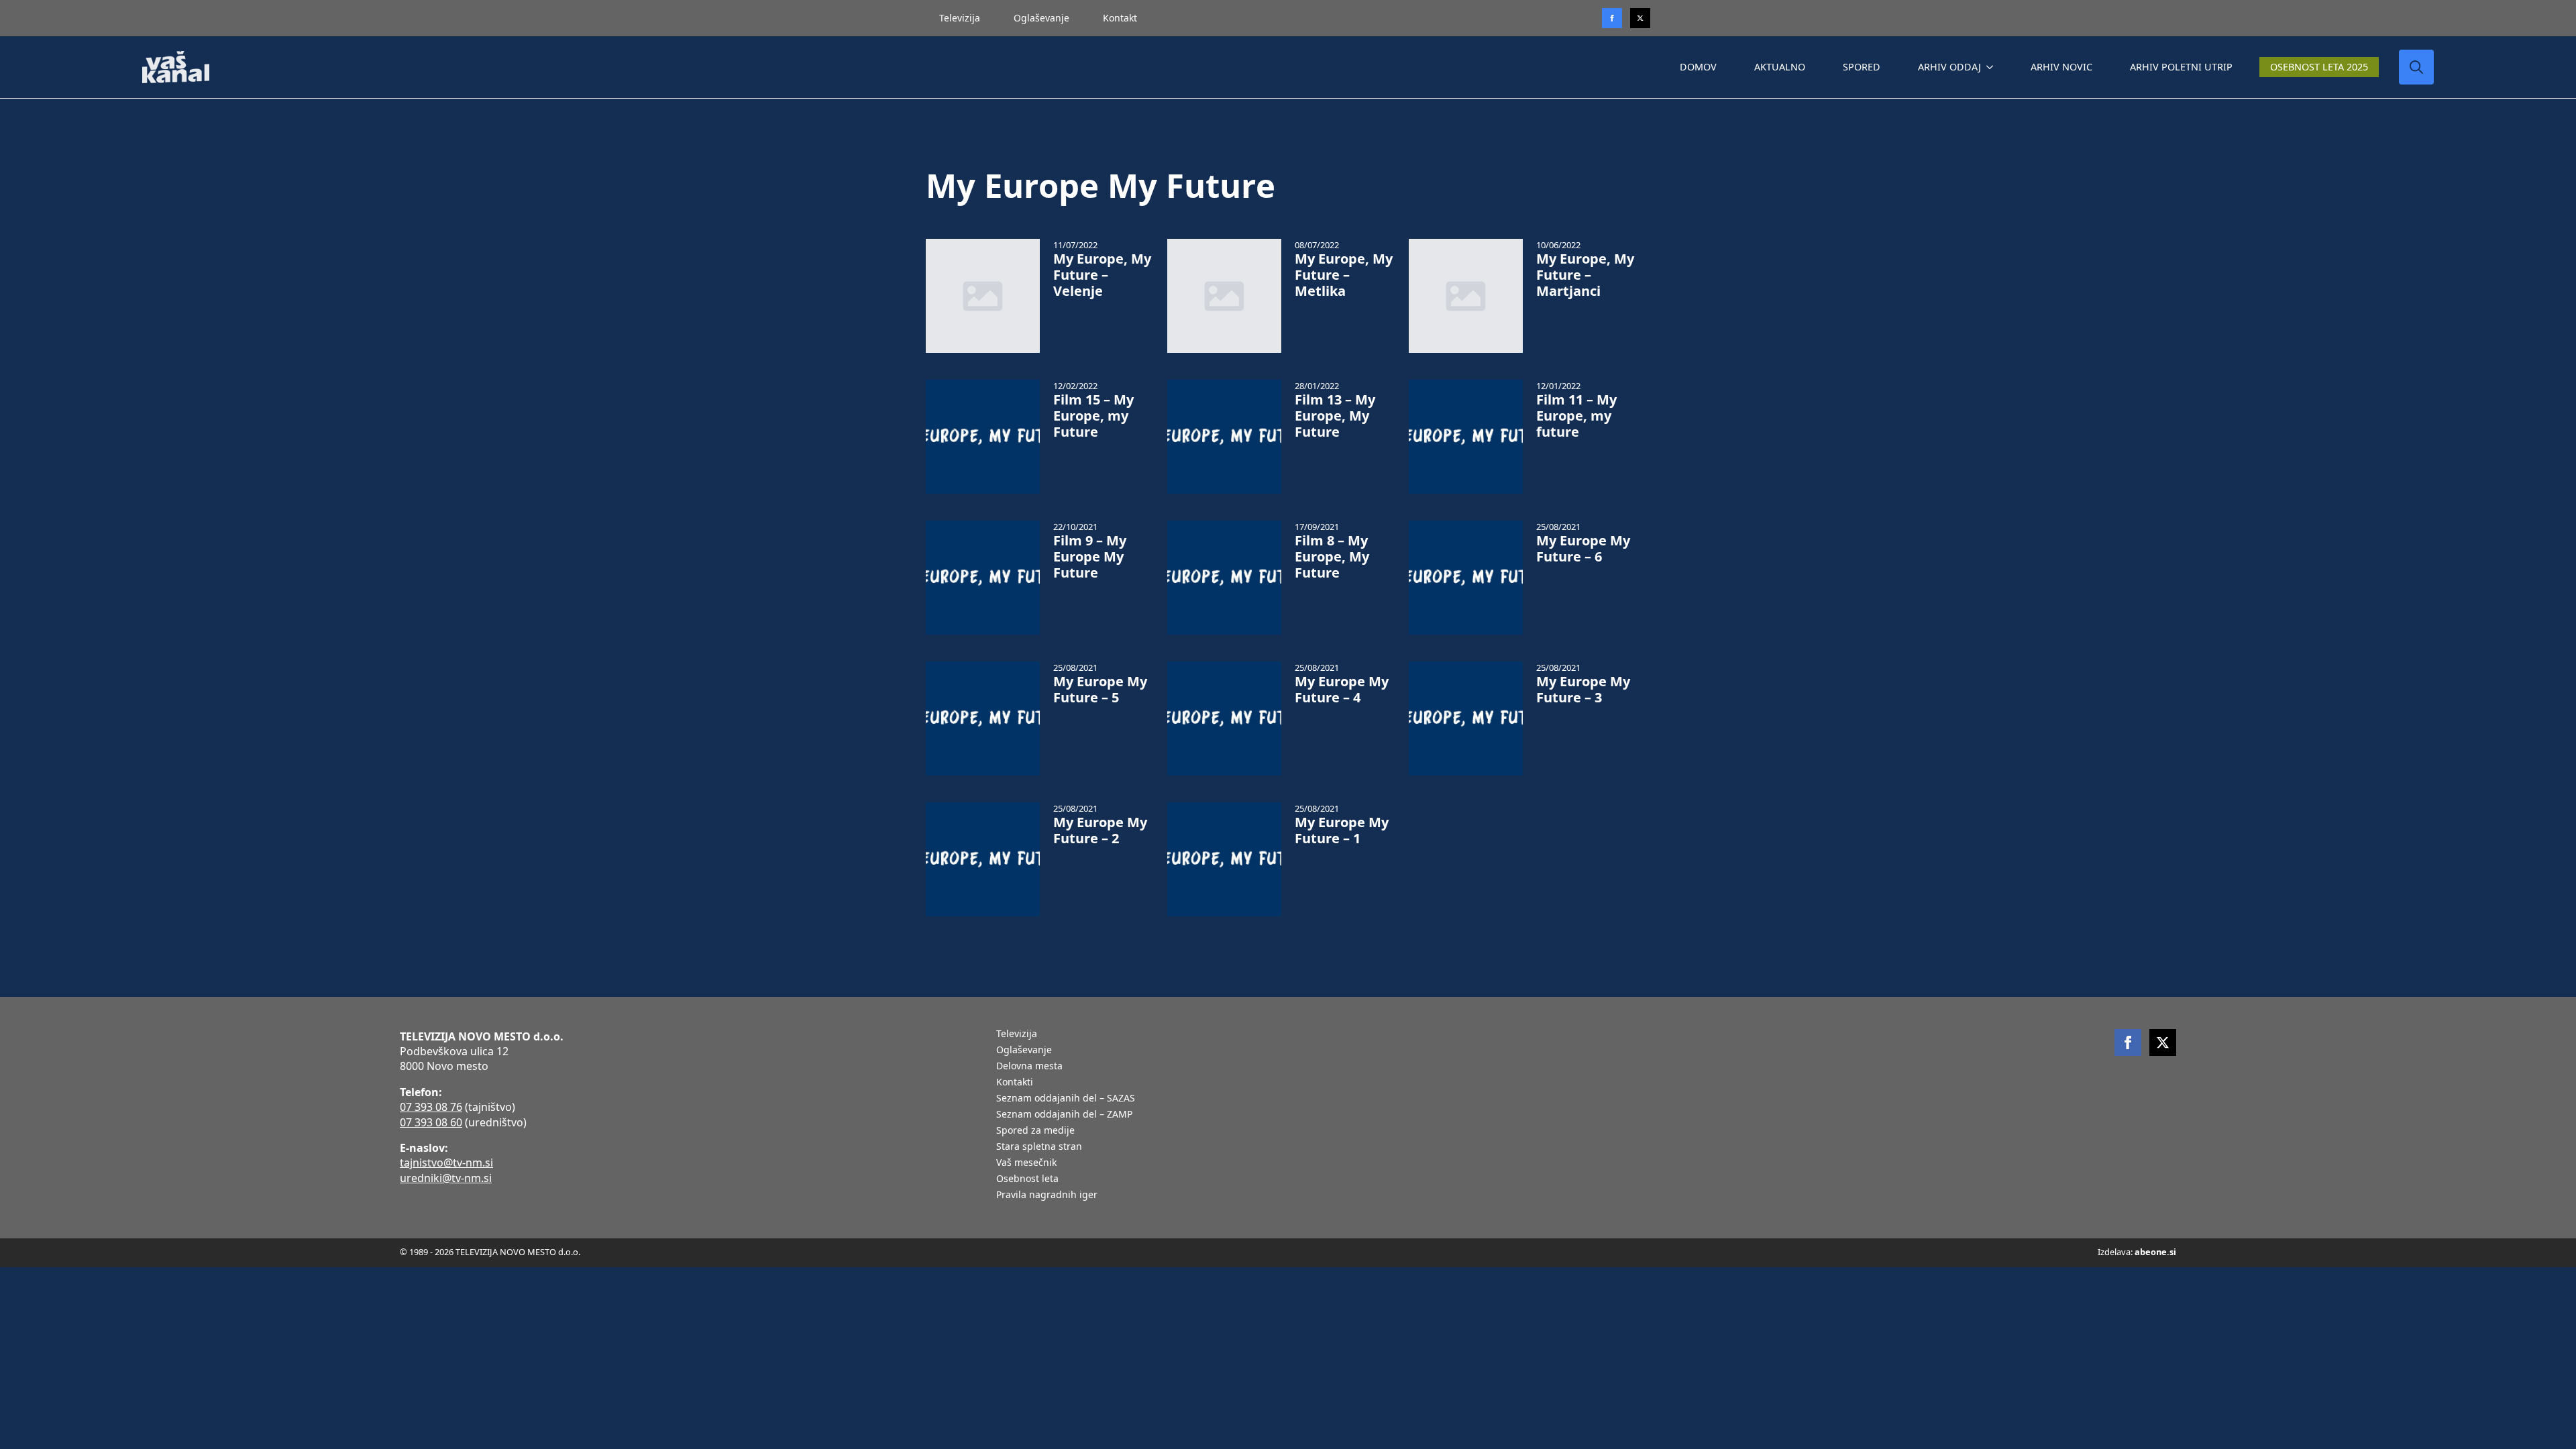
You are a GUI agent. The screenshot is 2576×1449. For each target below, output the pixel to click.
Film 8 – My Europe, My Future (1332, 557)
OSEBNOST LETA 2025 (2319, 67)
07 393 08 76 (431, 1107)
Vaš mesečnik (1026, 1163)
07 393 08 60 (431, 1122)
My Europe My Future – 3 (1583, 690)
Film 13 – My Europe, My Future (1335, 416)
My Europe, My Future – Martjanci (1585, 275)
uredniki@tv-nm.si (446, 1178)
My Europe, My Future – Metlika (1344, 275)
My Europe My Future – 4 (1342, 690)
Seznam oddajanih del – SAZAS (1066, 1099)
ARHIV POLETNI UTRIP (2181, 67)
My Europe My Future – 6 (1583, 549)
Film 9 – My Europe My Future (1090, 557)
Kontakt (1120, 18)
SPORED (1862, 67)
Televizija (960, 18)
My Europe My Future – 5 (1100, 690)
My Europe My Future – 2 (1100, 830)
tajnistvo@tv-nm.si (446, 1163)
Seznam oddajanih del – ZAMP (1064, 1115)
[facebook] (2128, 1042)
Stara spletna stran (1039, 1147)
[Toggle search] (2416, 67)
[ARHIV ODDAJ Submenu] (1992, 67)
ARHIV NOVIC (2061, 67)
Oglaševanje (1041, 18)
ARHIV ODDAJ (1949, 67)
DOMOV (1698, 67)
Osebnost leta (1027, 1179)
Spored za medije (1035, 1131)
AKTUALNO (1780, 67)
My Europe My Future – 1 (1342, 830)
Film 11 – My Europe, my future (1576, 416)
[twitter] (1640, 18)
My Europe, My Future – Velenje (1102, 275)
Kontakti (1015, 1083)
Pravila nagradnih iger (1047, 1195)
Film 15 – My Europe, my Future (1093, 416)
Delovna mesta (1029, 1067)
